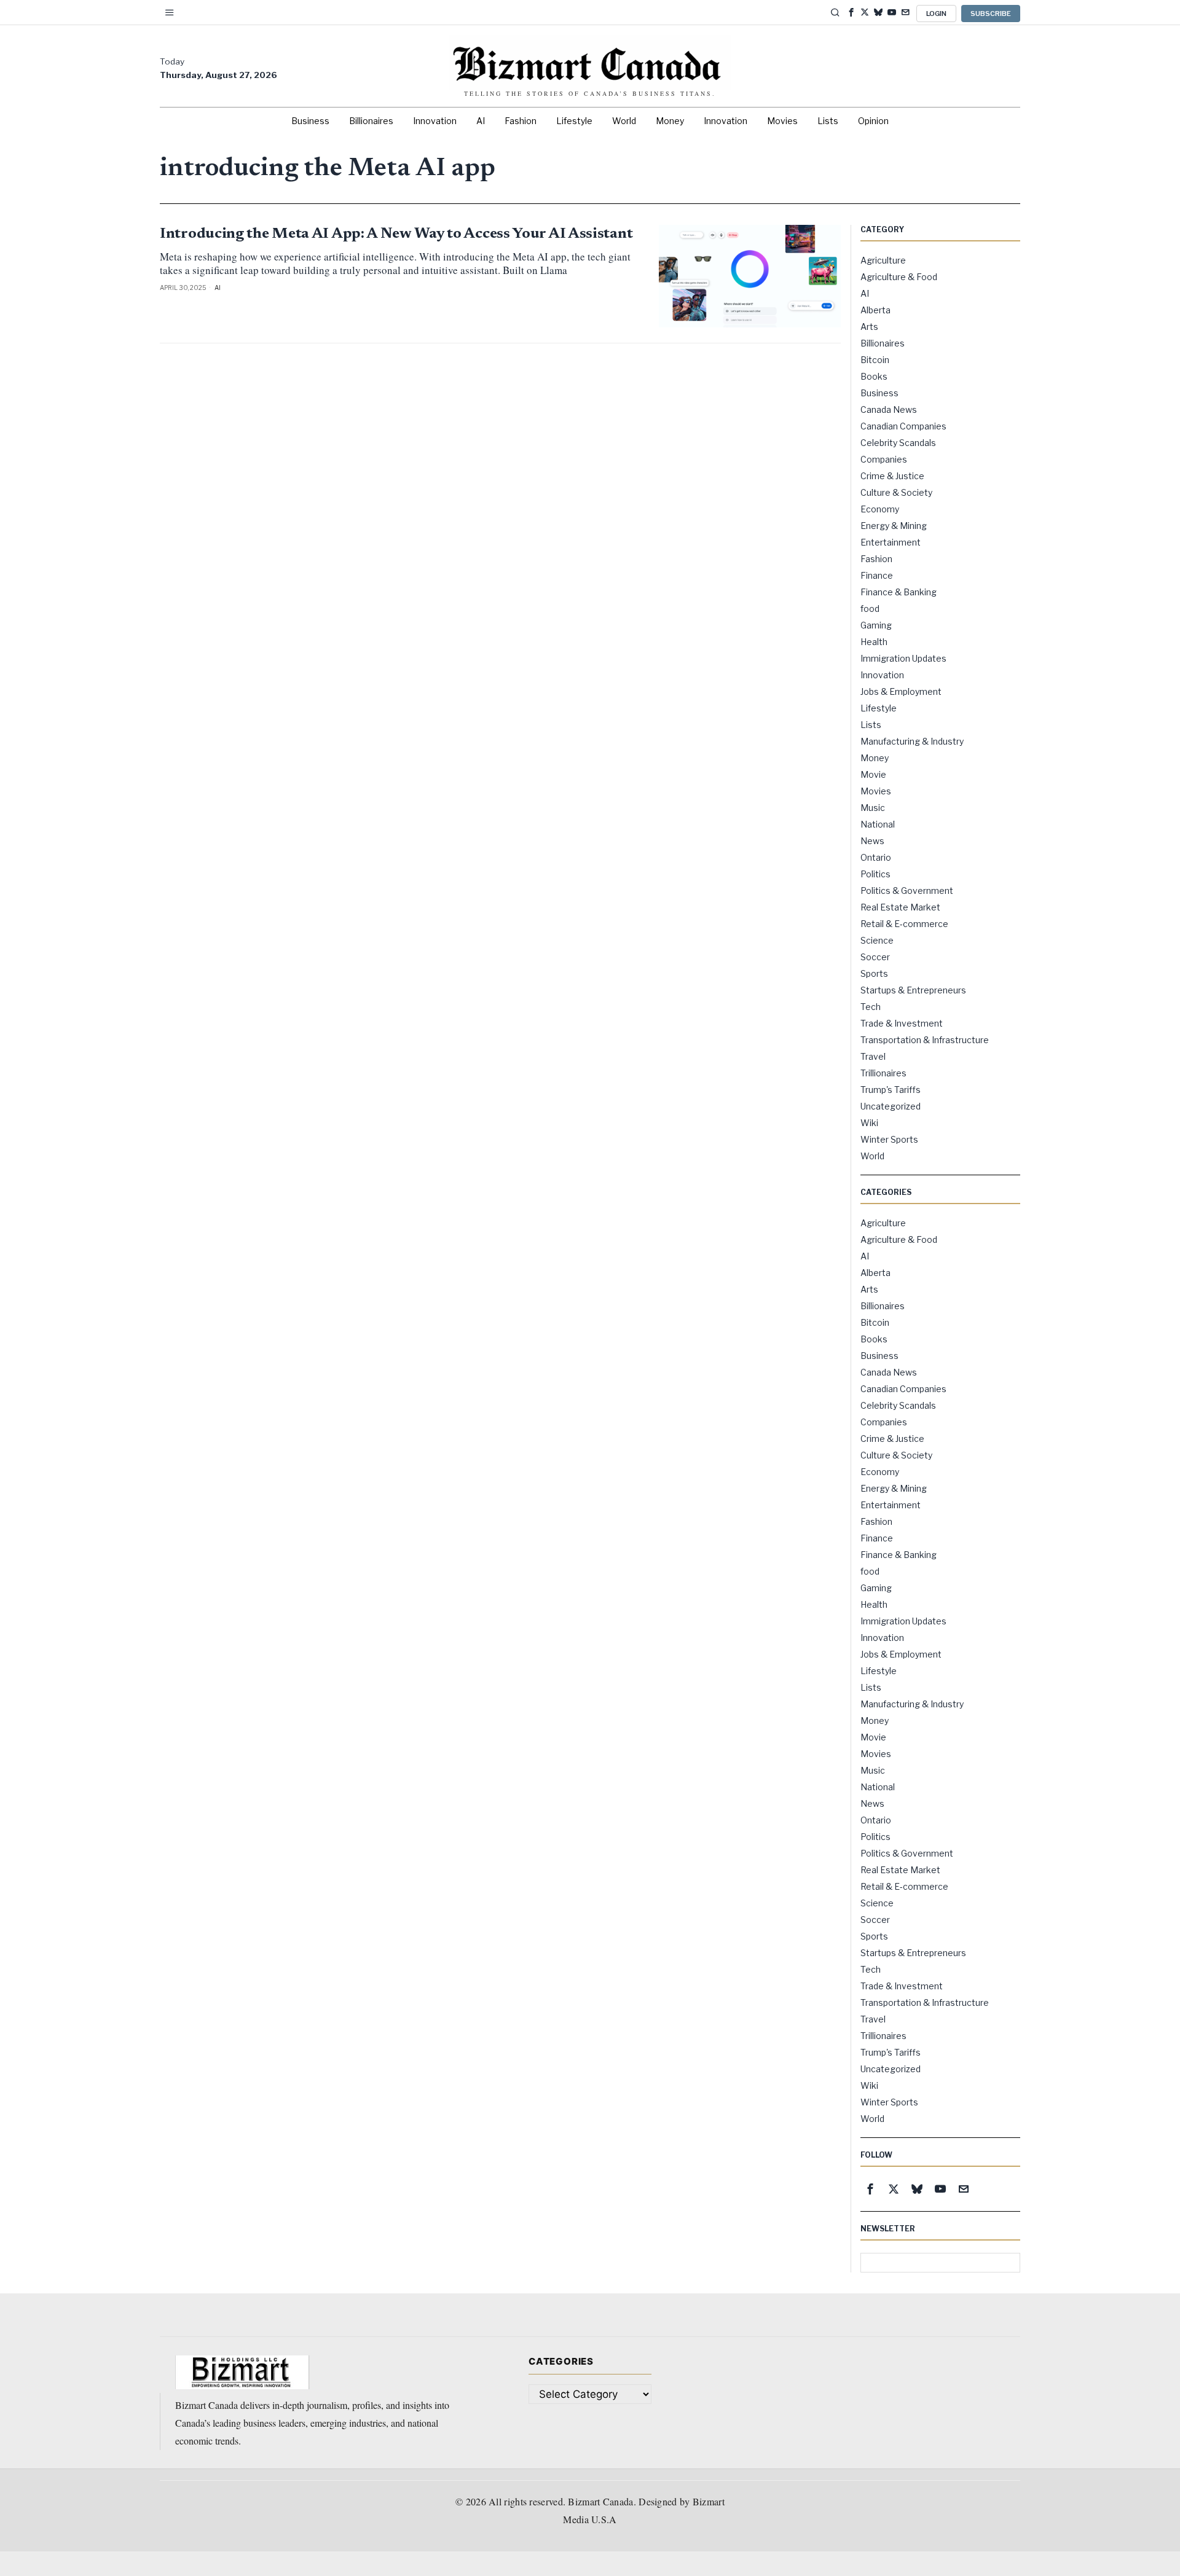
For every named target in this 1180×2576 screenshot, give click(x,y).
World (872, 1156)
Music (873, 808)
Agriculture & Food (899, 277)
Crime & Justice (892, 476)
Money (875, 758)
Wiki (869, 1123)
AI (218, 288)
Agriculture (883, 260)
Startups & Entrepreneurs (913, 990)
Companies (884, 459)
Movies (876, 791)
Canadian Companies (903, 426)
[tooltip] (851, 12)
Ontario (876, 857)
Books (874, 376)
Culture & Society (896, 492)
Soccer (875, 957)
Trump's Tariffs (891, 1090)
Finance (877, 575)
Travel (873, 1056)
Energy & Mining (894, 526)
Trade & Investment (902, 1023)
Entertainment (891, 542)
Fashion (876, 559)
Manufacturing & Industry (912, 741)
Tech (871, 1007)
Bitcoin (875, 360)
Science (877, 940)
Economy (880, 509)
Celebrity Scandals (898, 443)
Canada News (889, 409)
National (878, 824)
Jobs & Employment (901, 691)
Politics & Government (907, 891)
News (872, 841)
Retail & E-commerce (904, 924)
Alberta (875, 310)
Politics (875, 874)
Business (879, 393)
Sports (874, 973)
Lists (871, 725)
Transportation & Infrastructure (925, 1040)
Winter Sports (889, 1139)
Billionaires (883, 343)
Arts (869, 327)
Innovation (882, 675)
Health (874, 642)
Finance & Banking (899, 592)
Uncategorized (891, 1106)
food (870, 609)
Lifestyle (879, 708)
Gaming (876, 625)
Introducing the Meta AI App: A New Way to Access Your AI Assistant (396, 234)
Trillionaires (883, 1073)
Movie (873, 774)
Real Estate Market (900, 907)
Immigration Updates (903, 658)
